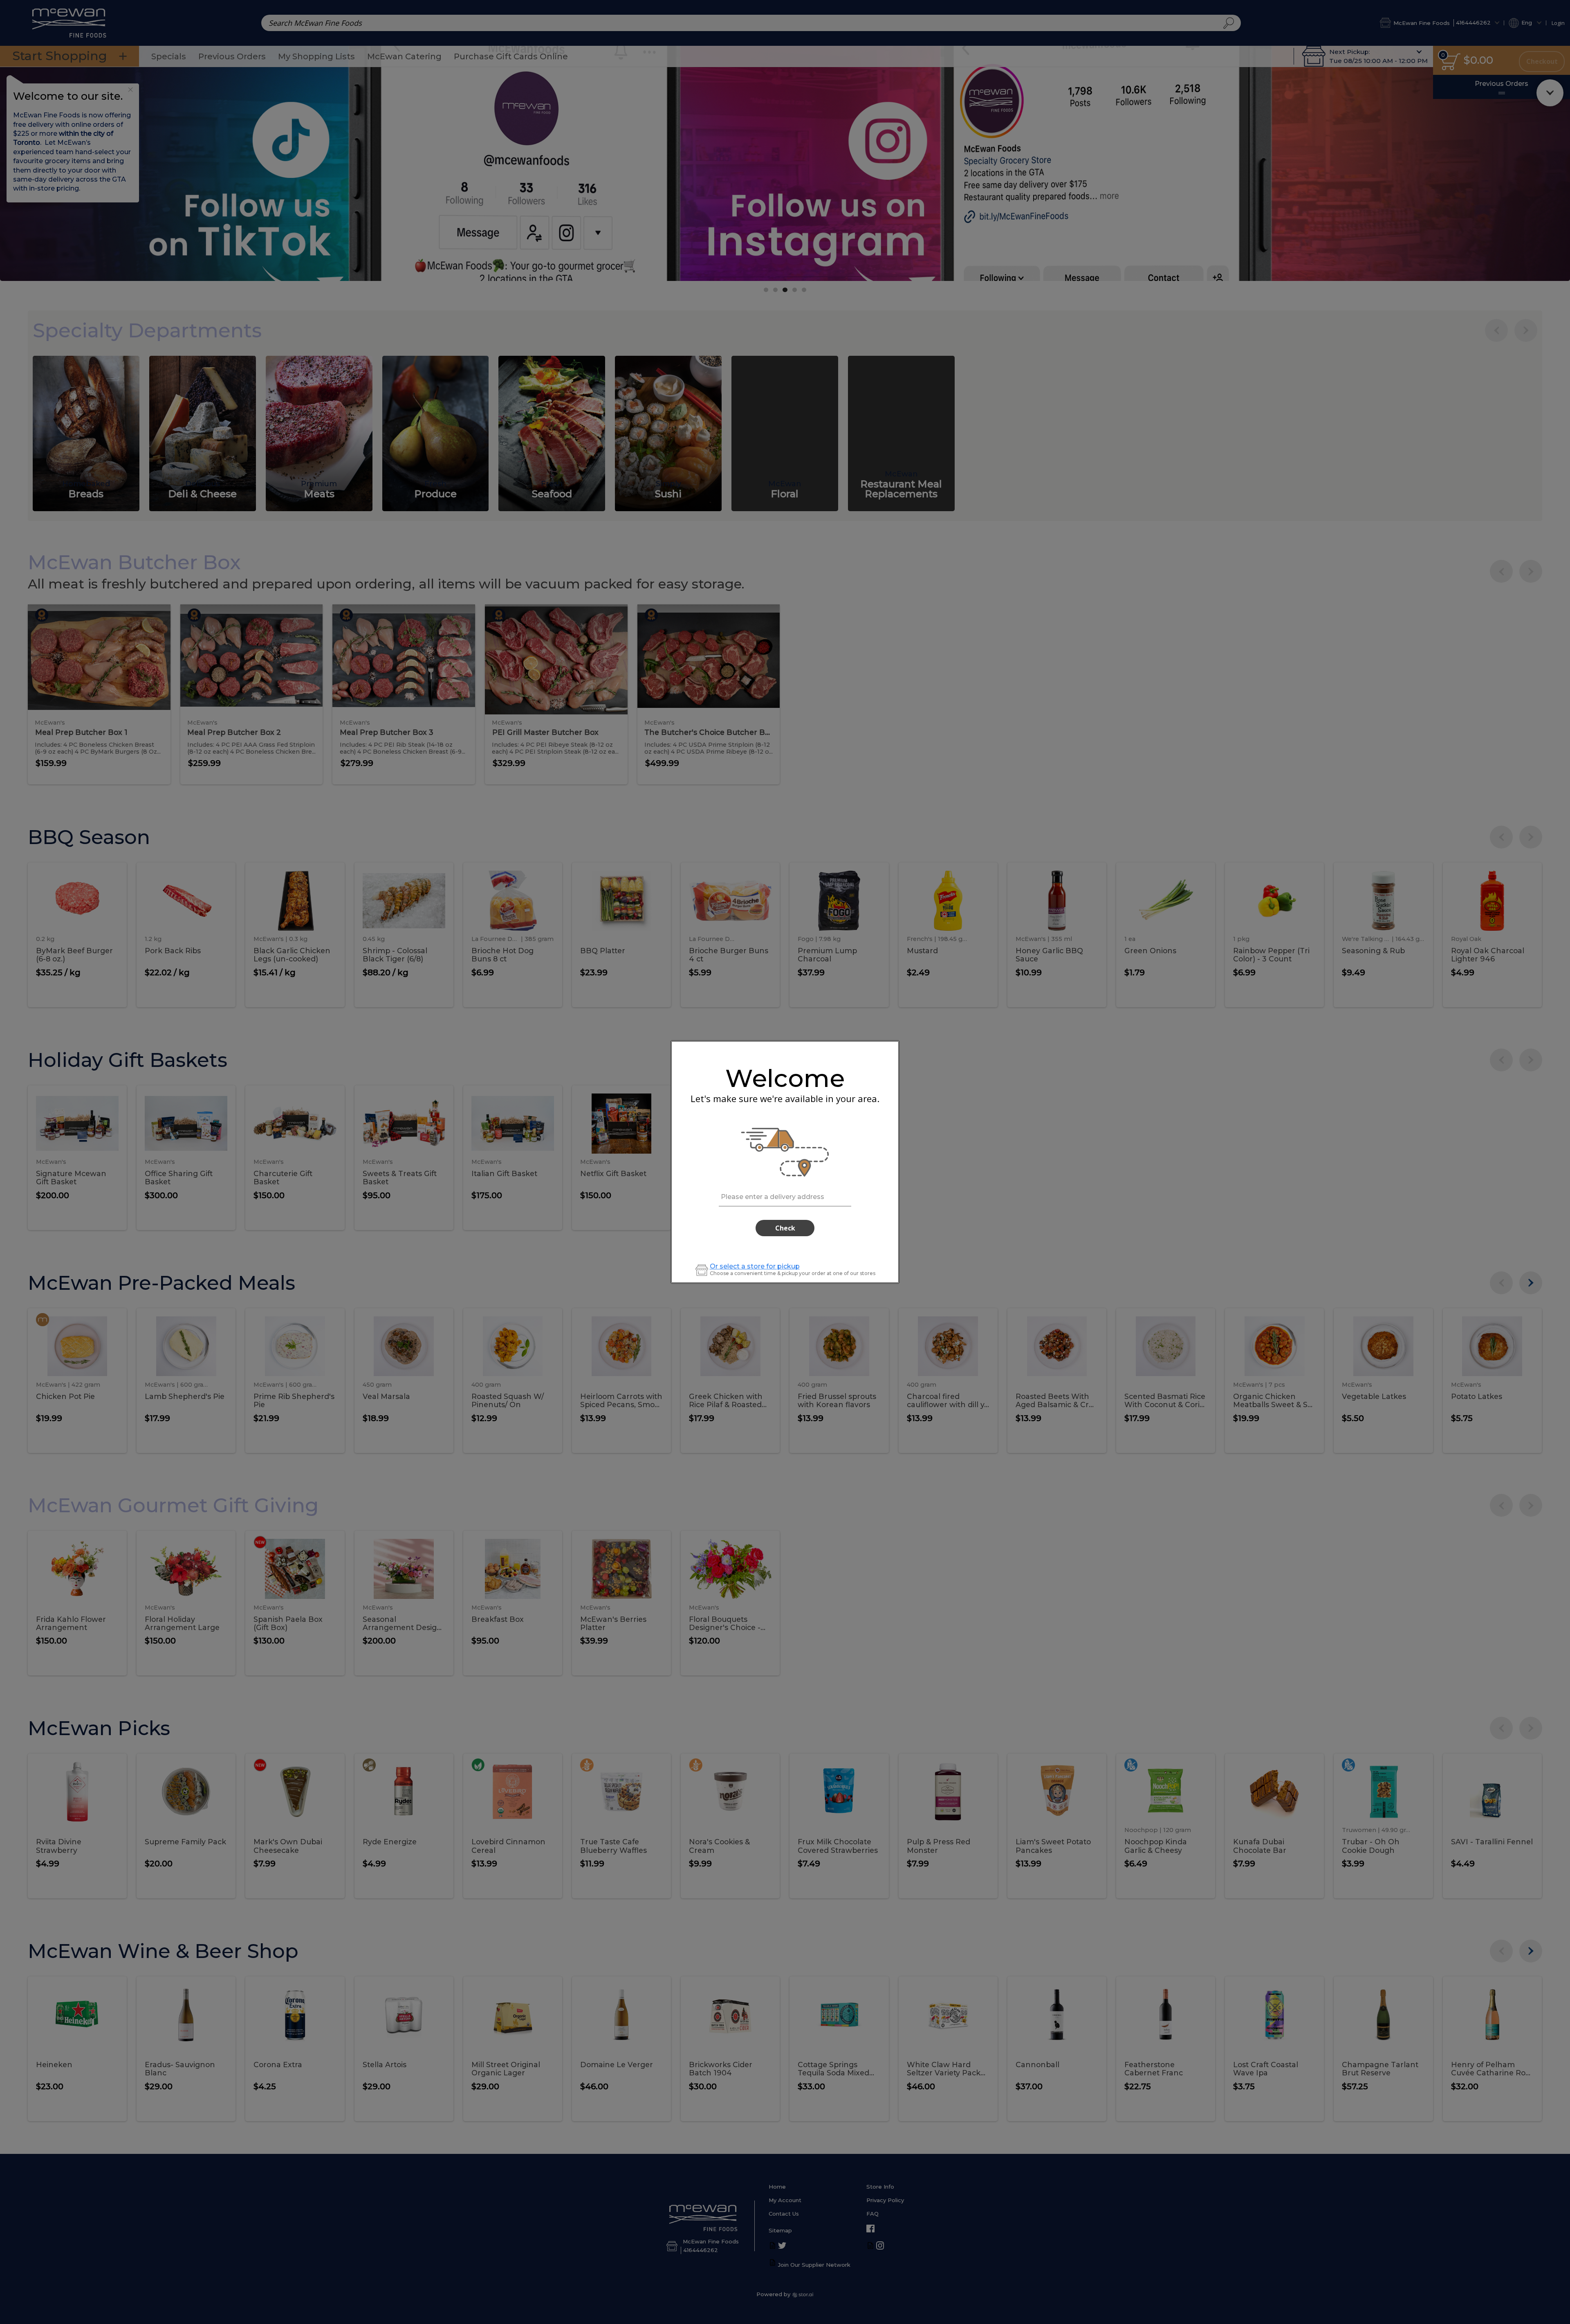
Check (785, 1228)
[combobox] (785, 1196)
